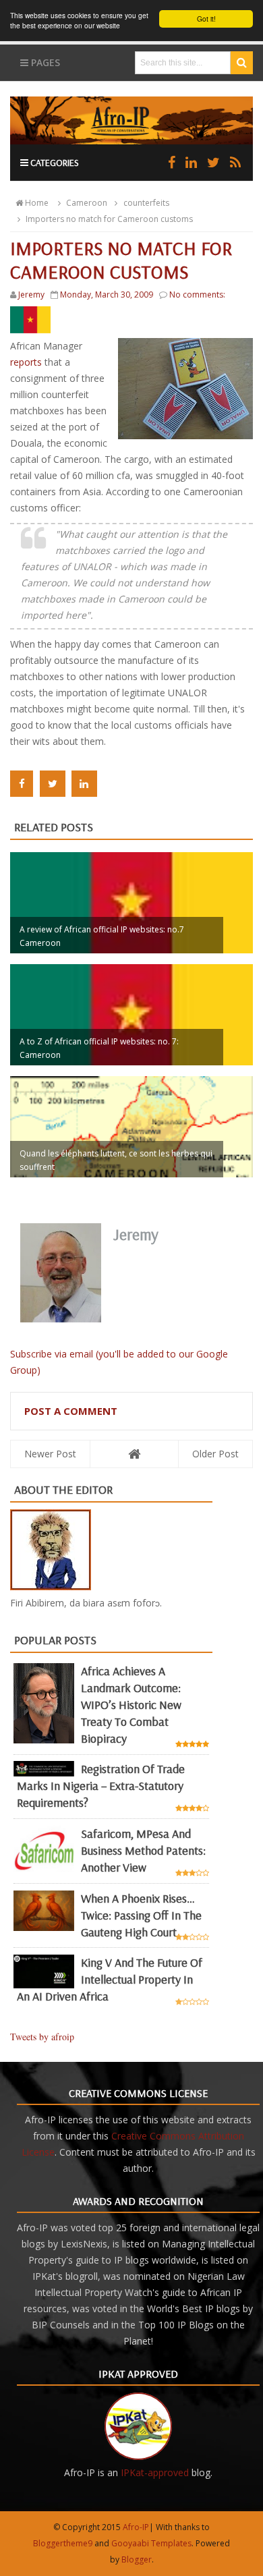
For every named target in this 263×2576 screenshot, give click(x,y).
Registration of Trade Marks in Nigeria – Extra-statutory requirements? (101, 1786)
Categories (54, 163)
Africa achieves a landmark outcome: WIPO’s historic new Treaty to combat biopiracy (131, 1705)
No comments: (197, 295)
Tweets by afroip (42, 2037)
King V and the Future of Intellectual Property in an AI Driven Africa (110, 1979)
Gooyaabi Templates (151, 2543)
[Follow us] (213, 162)
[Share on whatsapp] (113, 784)
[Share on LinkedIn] (84, 784)
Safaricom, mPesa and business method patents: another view (143, 1850)
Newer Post (50, 1454)
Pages (44, 62)
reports (27, 362)
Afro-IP (136, 2527)
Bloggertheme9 (63, 2543)
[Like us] (172, 162)
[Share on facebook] (22, 784)
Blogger (137, 2559)
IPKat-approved (155, 2472)
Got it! (206, 19)
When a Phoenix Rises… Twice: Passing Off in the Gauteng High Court (141, 1915)
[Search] (242, 63)
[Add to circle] (191, 162)
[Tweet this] (53, 784)
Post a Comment (71, 1411)
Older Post (215, 1454)
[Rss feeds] (235, 162)
